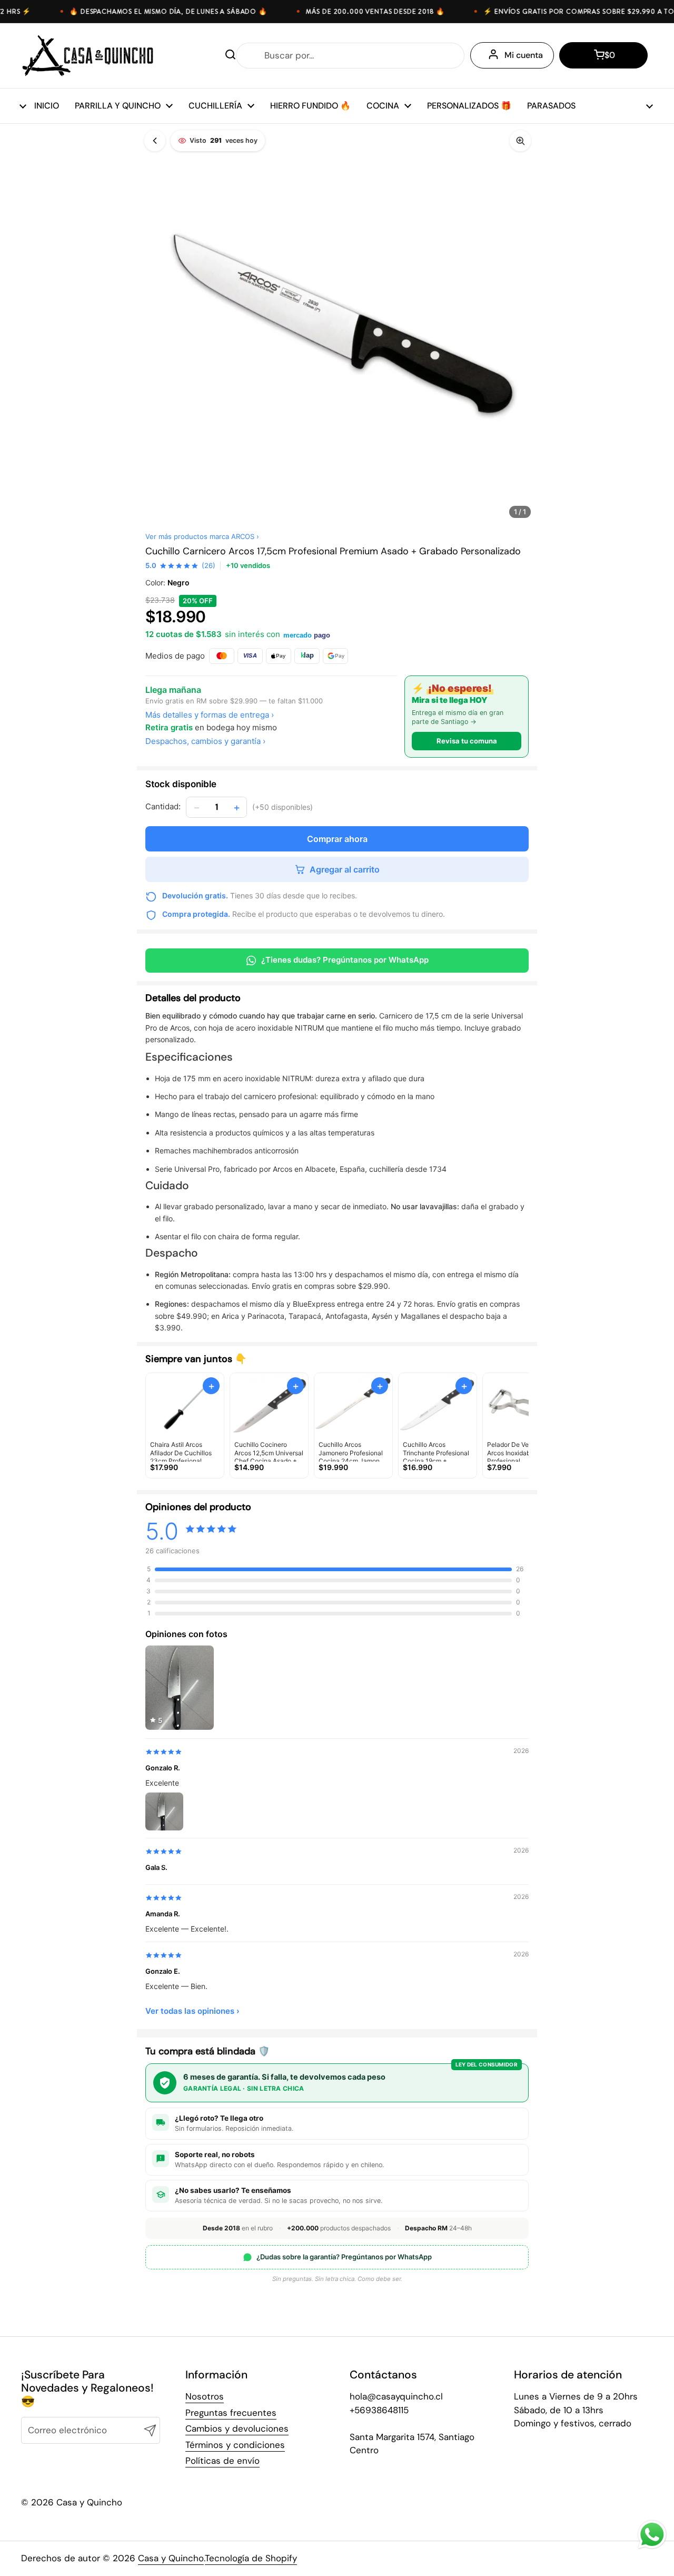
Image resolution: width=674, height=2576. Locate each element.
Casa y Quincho (171, 2558)
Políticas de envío (222, 2461)
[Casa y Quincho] (88, 56)
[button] (603, 55)
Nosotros (205, 2396)
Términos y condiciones (235, 2445)
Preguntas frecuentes (231, 2413)
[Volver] (155, 141)
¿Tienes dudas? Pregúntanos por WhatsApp (345, 960)
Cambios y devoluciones (237, 2428)
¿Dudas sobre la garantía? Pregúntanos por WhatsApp (344, 2257)
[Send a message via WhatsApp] (652, 2535)
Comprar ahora (337, 839)
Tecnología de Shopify (251, 2558)
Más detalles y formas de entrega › (210, 715)
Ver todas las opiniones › (192, 2011)
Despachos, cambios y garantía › (205, 741)
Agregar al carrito (345, 869)
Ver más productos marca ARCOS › (202, 536)
